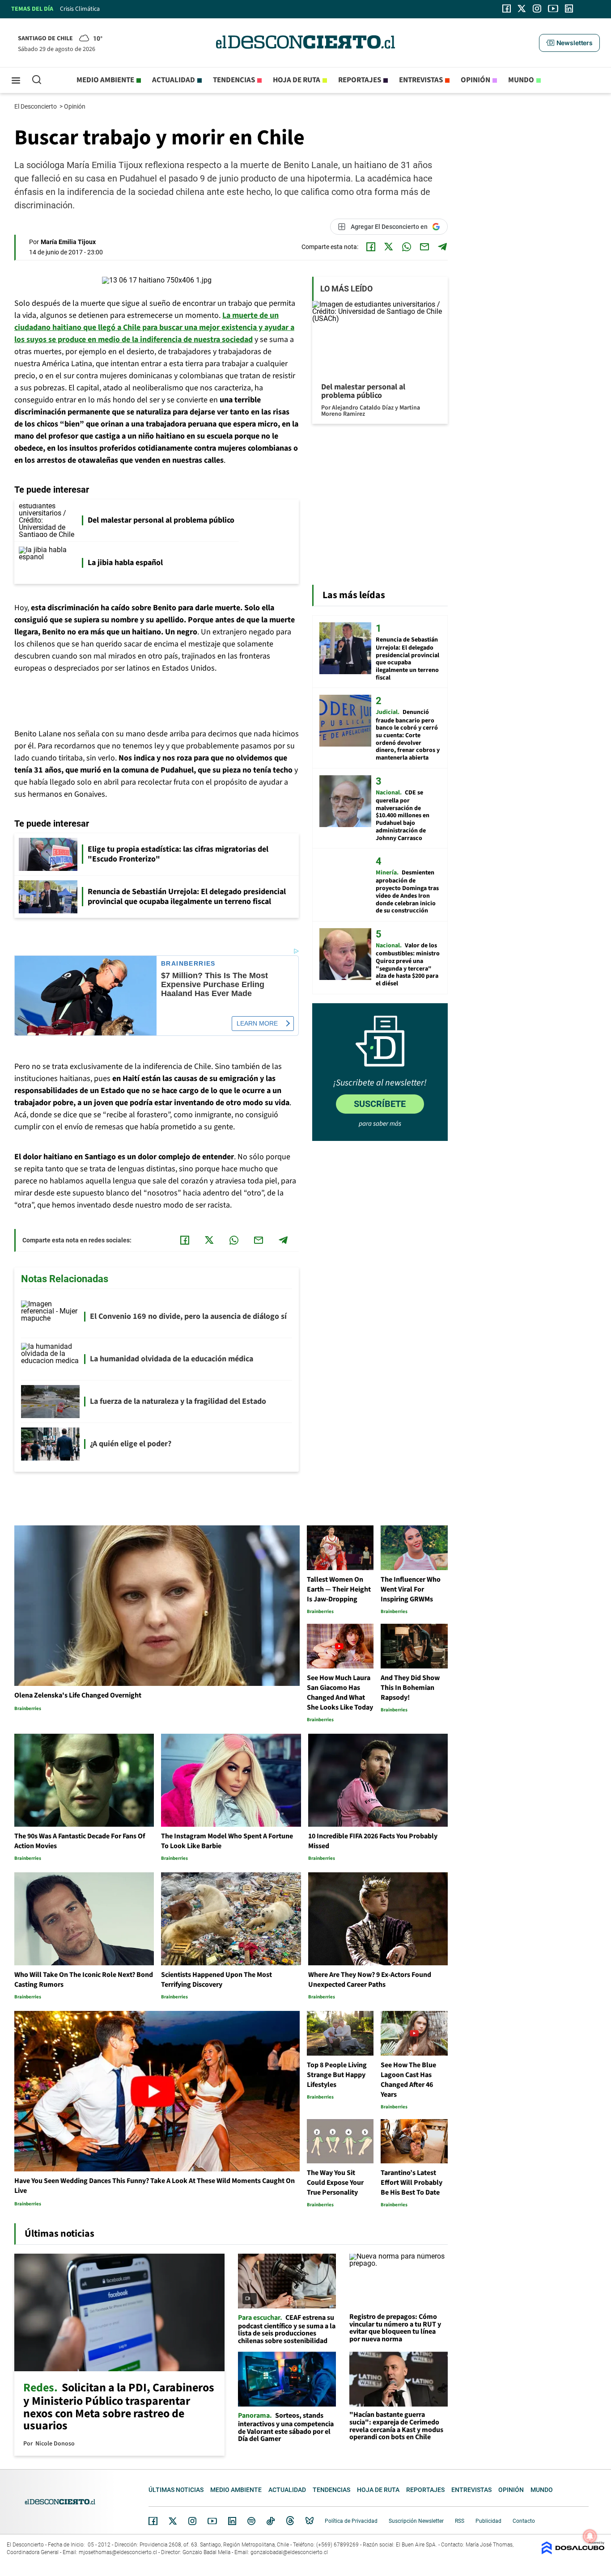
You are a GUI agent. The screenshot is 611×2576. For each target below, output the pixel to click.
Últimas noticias (176, 2490)
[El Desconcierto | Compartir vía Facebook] (371, 247)
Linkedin (232, 2521)
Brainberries (188, 964)
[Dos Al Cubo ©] (573, 2552)
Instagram (192, 2521)
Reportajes (360, 80)
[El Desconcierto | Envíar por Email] (424, 247)
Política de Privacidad (351, 2521)
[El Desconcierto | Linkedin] (569, 8)
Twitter (173, 2521)
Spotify (251, 2521)
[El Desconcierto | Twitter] (522, 8)
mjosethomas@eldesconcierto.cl (118, 2552)
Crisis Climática (80, 9)
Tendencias (234, 80)
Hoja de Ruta (297, 80)
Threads (290, 2521)
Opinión (475, 80)
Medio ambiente (105, 80)
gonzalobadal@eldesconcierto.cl (289, 2552)
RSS (460, 2521)
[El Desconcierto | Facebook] (507, 8)
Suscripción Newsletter (416, 2521)
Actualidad (174, 80)
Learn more (257, 1023)
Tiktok (271, 2521)
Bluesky (310, 2521)
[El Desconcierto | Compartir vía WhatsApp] (407, 247)
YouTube (212, 2521)
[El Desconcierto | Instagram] (537, 8)
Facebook (153, 2521)
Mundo (521, 80)
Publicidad (488, 2521)
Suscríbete (380, 1104)
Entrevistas (421, 80)
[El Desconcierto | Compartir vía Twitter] (389, 247)
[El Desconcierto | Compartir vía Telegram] (442, 247)
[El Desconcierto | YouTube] (553, 8)
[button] (569, 43)
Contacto (524, 2521)
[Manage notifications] (590, 2536)
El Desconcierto (36, 106)
